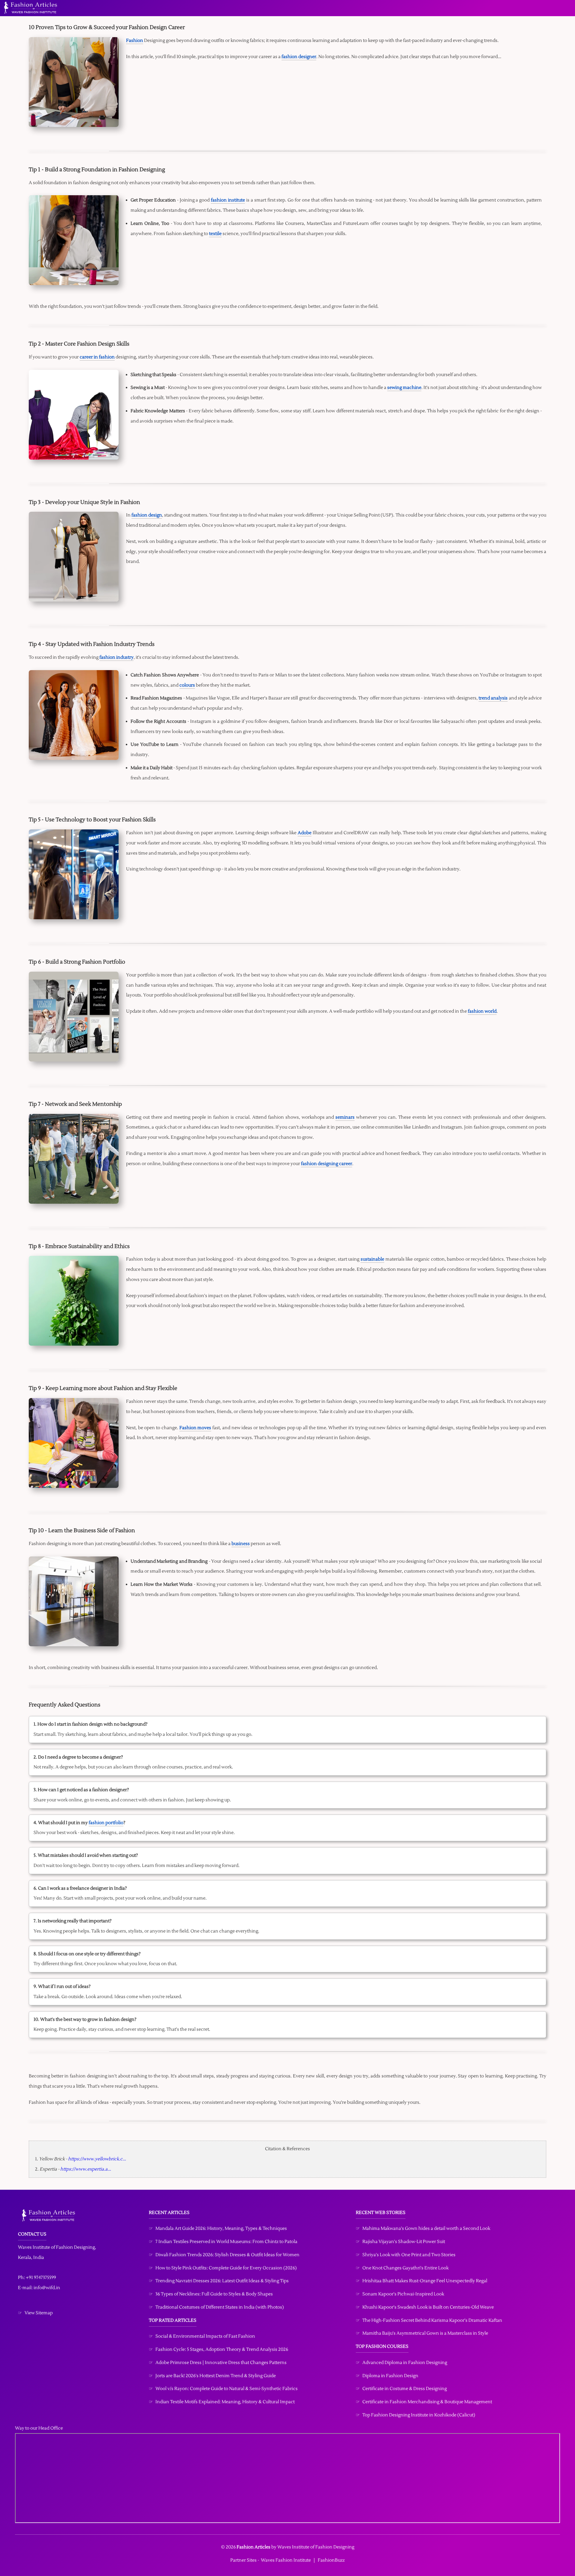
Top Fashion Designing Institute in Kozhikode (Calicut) (419, 2415)
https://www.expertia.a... (86, 2169)
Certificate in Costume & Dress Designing (405, 2389)
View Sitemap (39, 2313)
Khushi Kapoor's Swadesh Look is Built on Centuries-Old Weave (428, 2307)
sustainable (372, 1259)
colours (187, 685)
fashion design (147, 515)
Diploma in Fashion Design (390, 2376)
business (241, 1544)
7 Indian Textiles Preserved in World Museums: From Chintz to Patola (226, 2242)
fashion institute (228, 200)
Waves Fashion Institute (286, 2560)
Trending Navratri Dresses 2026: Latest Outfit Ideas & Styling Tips (222, 2281)
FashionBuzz (331, 2560)
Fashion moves (195, 1428)
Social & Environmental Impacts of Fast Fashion (205, 2336)
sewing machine (404, 388)
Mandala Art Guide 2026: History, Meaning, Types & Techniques (221, 2229)
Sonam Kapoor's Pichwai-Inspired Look (403, 2294)
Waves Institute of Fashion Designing (56, 2247)
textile (215, 234)
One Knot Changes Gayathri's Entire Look (405, 2268)
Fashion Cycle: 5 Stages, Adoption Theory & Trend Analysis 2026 (222, 2349)
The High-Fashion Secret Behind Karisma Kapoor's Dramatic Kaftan (432, 2320)
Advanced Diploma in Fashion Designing (405, 2363)
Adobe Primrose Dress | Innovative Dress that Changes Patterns (221, 2363)
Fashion (135, 41)
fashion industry (116, 657)
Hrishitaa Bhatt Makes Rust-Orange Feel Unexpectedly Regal (425, 2281)
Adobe (305, 833)
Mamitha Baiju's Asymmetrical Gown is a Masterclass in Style (425, 2333)
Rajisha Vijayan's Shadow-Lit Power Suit (404, 2242)
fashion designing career (327, 1164)
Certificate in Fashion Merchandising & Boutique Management (427, 2402)
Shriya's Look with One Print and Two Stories (409, 2255)
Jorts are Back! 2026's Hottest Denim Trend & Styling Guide (216, 2376)
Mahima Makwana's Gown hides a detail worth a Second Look (426, 2229)
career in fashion (97, 357)
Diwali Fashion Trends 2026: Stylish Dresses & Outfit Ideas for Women (227, 2255)
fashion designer (299, 57)
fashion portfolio (106, 1823)
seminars (345, 1117)
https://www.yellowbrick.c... (97, 2159)
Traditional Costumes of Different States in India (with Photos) (220, 2307)
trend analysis (493, 698)
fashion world (482, 1011)
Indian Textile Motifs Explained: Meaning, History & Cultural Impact (225, 2402)
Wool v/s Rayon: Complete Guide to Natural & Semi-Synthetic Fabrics (227, 2389)
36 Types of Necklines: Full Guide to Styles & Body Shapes (214, 2294)
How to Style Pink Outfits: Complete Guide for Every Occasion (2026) (226, 2268)
